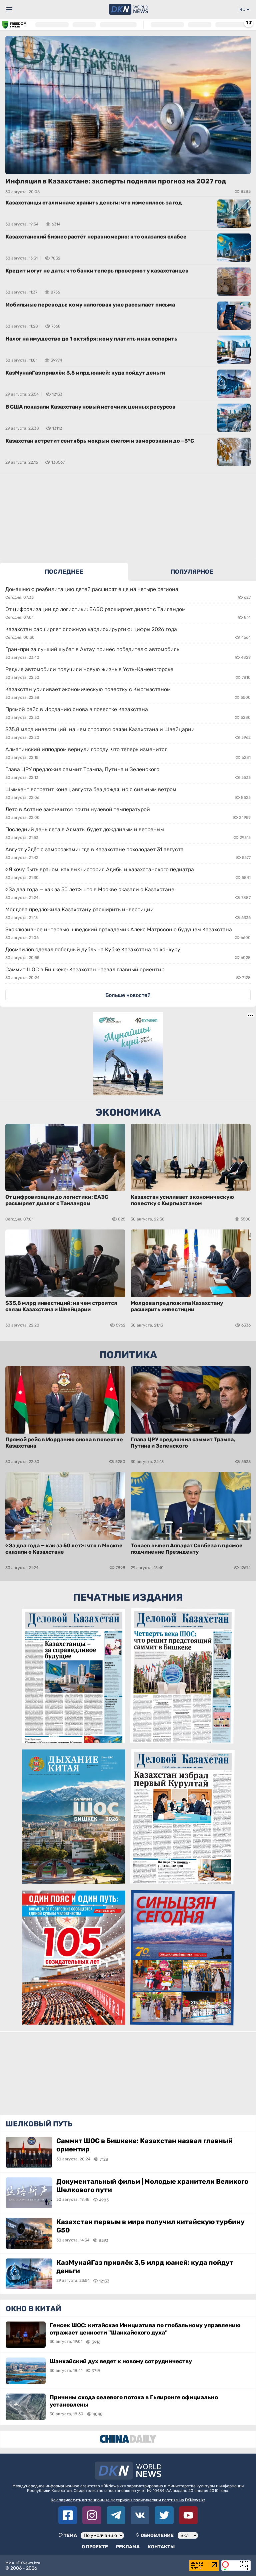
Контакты (161, 2547)
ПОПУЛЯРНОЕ (192, 572)
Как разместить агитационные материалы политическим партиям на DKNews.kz (128, 2500)
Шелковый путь (39, 2124)
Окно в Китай (33, 2309)
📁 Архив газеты (74, 1737)
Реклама (128, 2547)
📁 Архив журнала (74, 2019)
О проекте (95, 2547)
